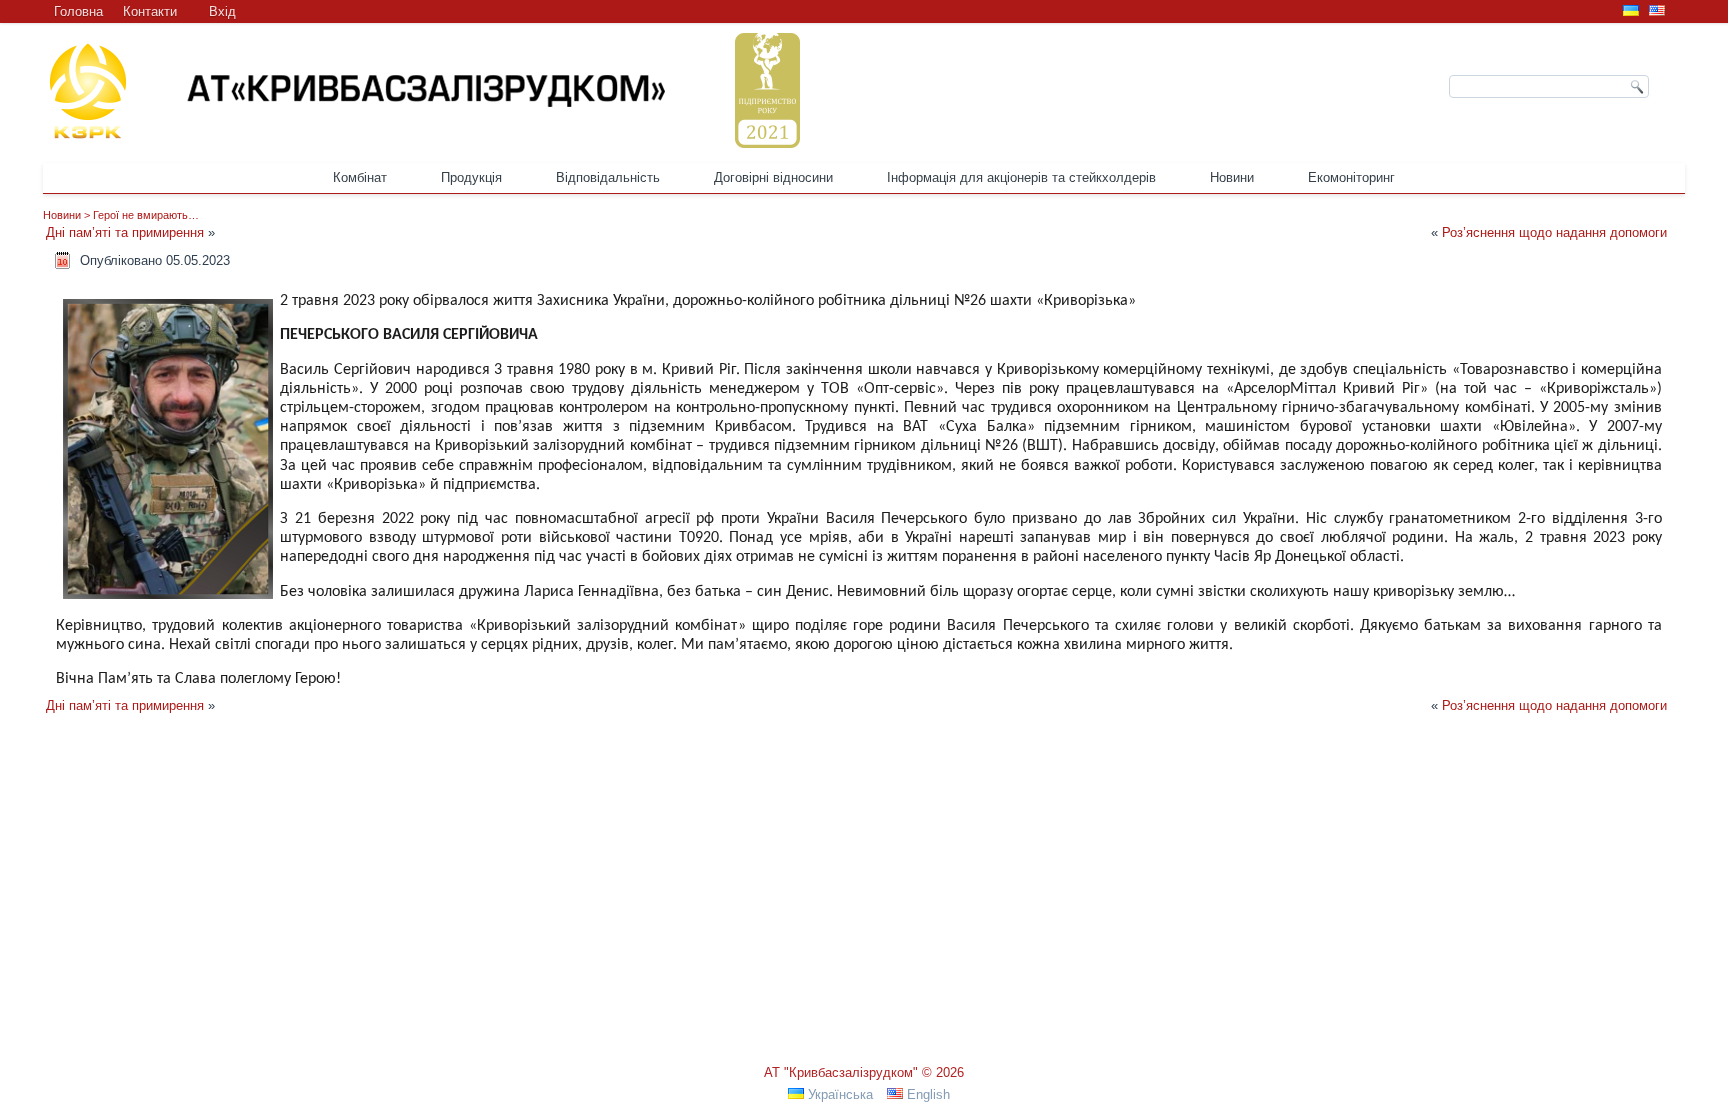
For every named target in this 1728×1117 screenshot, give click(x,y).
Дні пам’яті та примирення (125, 232)
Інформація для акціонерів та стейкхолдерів (1021, 177)
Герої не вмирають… (146, 215)
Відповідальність (608, 177)
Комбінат (360, 177)
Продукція (471, 177)
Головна (78, 11)
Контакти (150, 11)
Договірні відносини (773, 177)
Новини (1232, 177)
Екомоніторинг (1351, 177)
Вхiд (222, 11)
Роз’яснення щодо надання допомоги (1554, 232)
